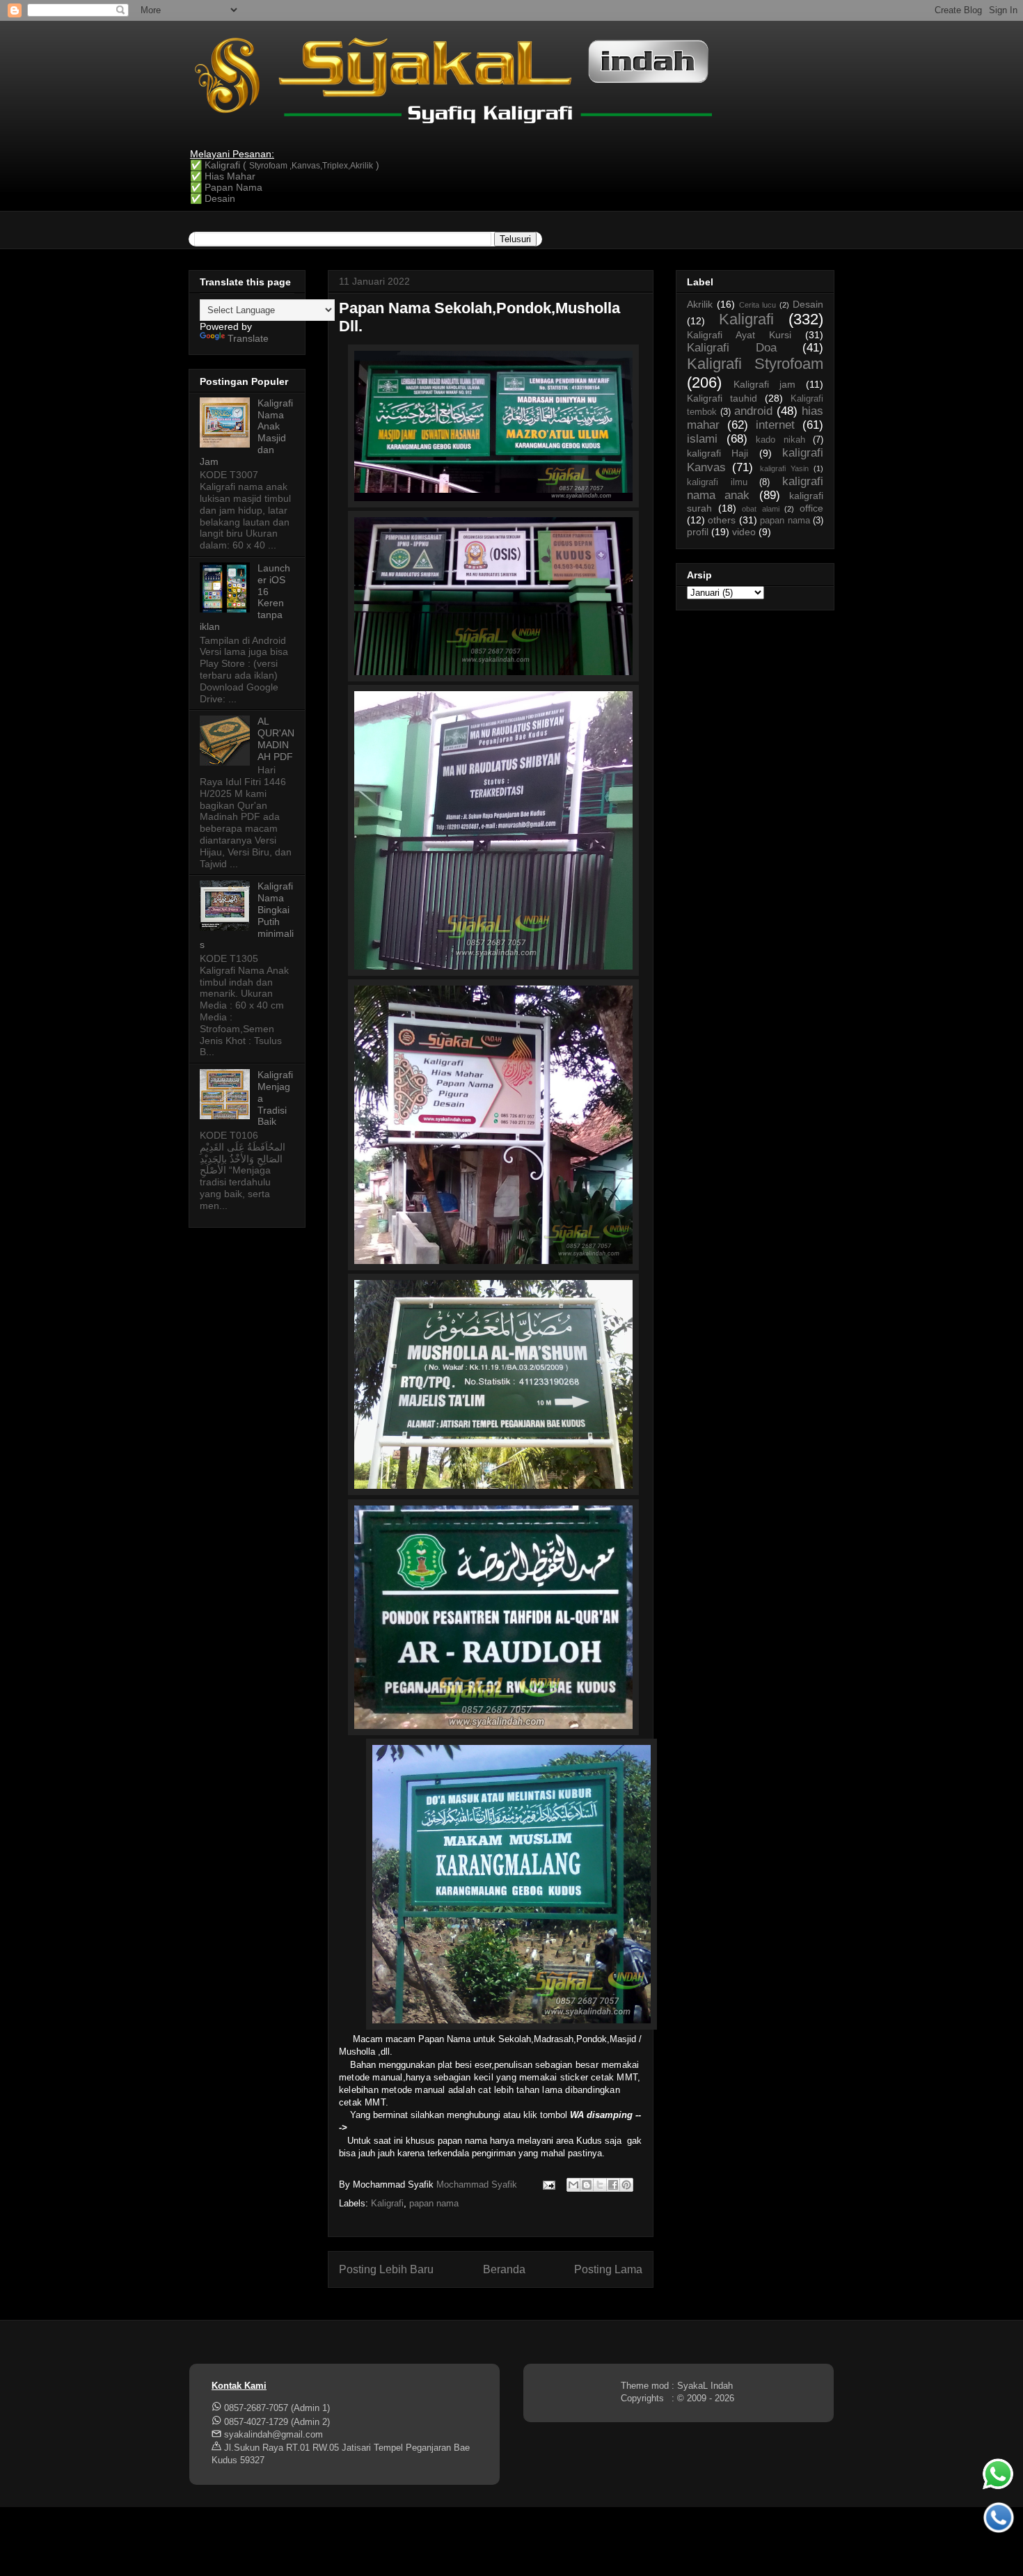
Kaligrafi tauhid (722, 398)
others (722, 520)
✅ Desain (213, 198)
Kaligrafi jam (764, 384)
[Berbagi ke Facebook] (613, 2185)
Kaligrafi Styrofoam (755, 364)
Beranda (504, 2269)
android (753, 411)
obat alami (761, 509)
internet (775, 425)
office (811, 508)
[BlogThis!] (587, 2185)
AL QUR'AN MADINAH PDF (276, 738)
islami (702, 439)
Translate (248, 338)
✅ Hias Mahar (223, 176)
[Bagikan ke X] (600, 2185)
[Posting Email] (548, 2184)
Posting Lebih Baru (386, 2269)
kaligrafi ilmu (717, 482)
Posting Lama (608, 2269)
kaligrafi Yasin (784, 468)
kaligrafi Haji (717, 453)
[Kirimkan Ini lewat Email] (573, 2185)
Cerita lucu (758, 305)
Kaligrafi (387, 2203)
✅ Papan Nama (226, 187)
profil (698, 532)
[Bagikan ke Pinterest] (626, 2185)
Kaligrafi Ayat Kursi (739, 335)
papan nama (434, 2203)
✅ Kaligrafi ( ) (285, 165)
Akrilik (700, 304)
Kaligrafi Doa (732, 348)
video (744, 532)
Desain (808, 304)
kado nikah (780, 440)
